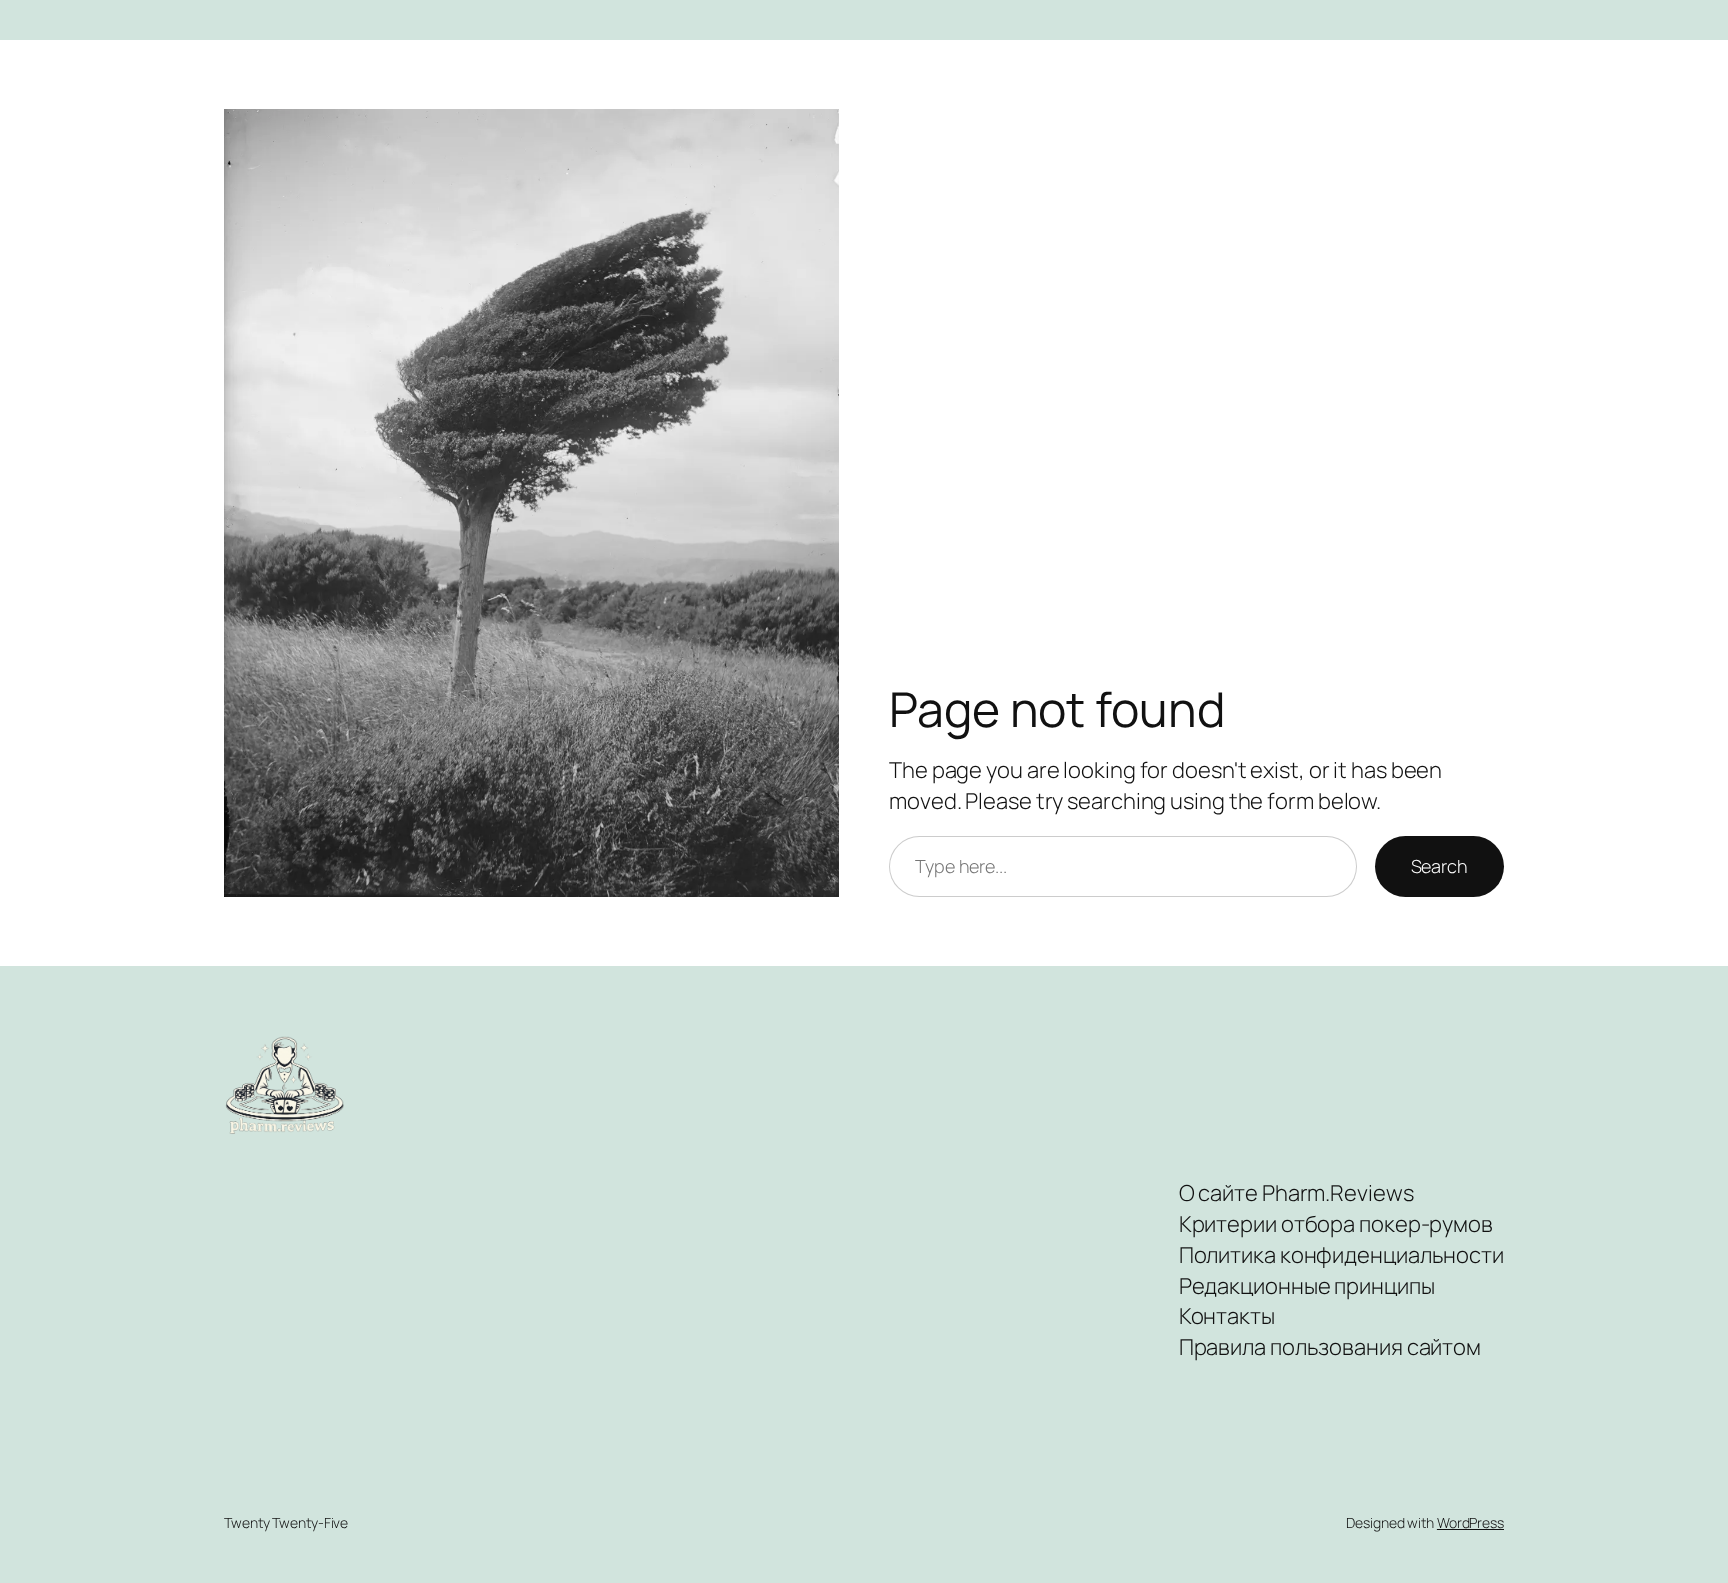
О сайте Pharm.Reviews (1296, 1193)
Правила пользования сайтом (1330, 1347)
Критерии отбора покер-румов (1336, 1224)
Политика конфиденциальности (1341, 1255)
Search (1439, 866)
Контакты (1227, 1316)
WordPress (1470, 1522)
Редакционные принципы (1307, 1286)
